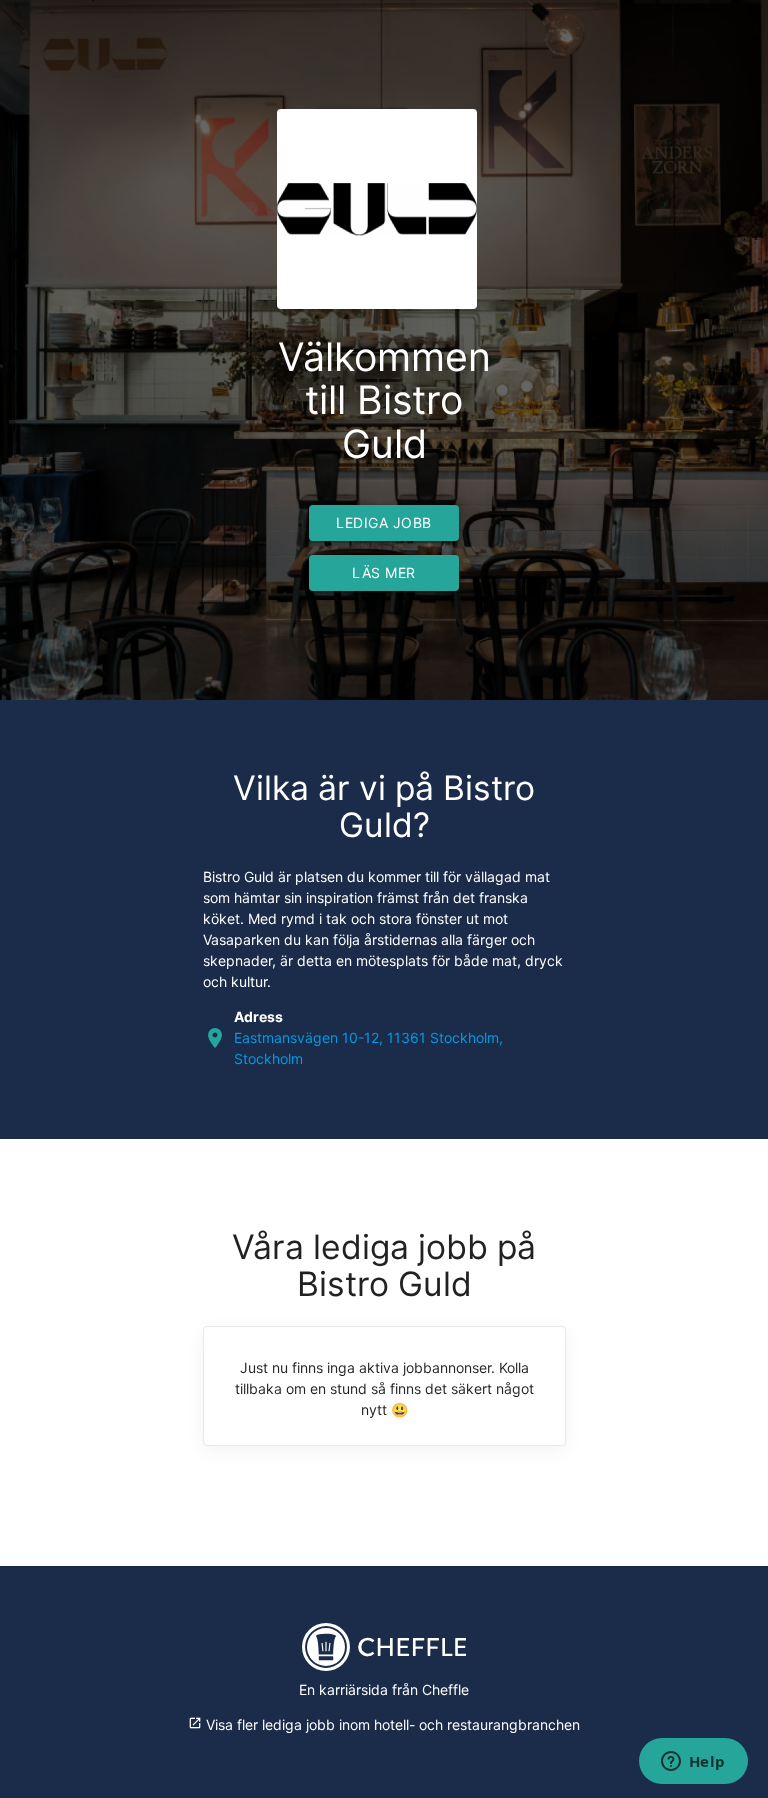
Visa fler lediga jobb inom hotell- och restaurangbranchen (384, 1724)
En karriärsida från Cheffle (384, 1689)
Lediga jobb (384, 522)
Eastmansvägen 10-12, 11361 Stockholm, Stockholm (368, 1048)
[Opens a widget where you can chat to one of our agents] (693, 1763)
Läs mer (384, 572)
